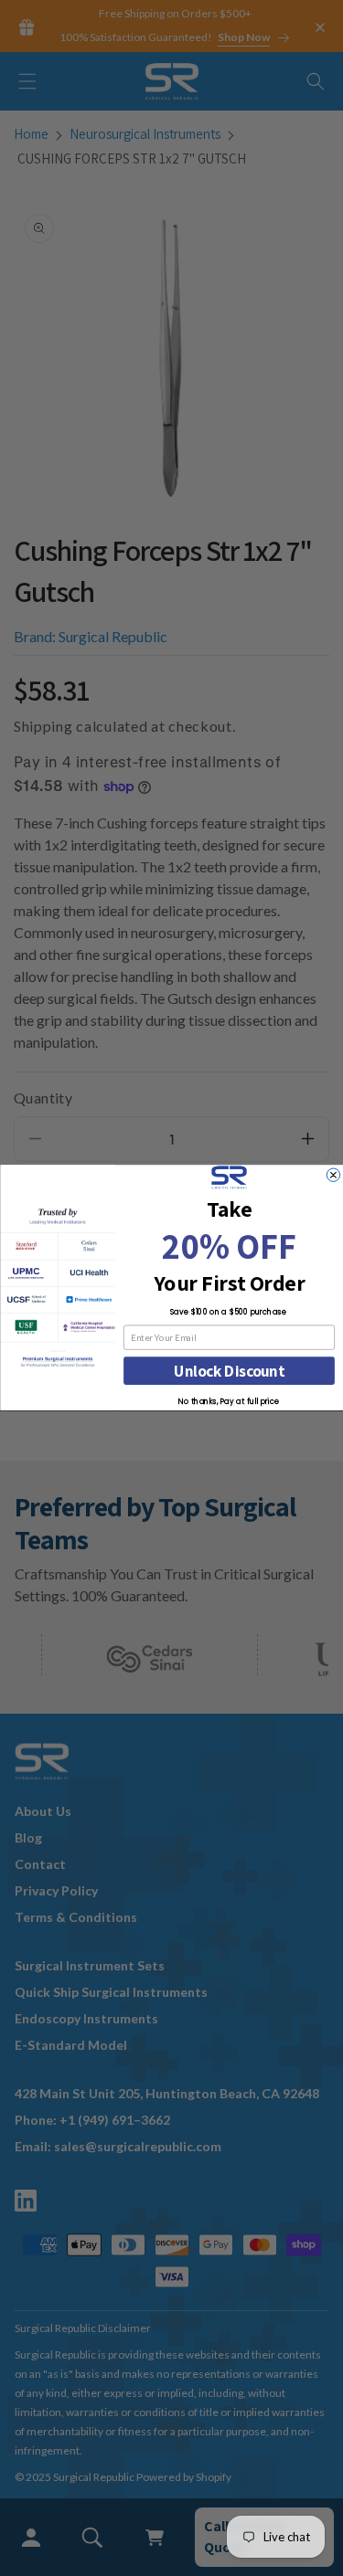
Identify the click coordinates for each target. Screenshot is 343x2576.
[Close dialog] (333, 1175)
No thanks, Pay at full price (229, 1402)
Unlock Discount (229, 1372)
